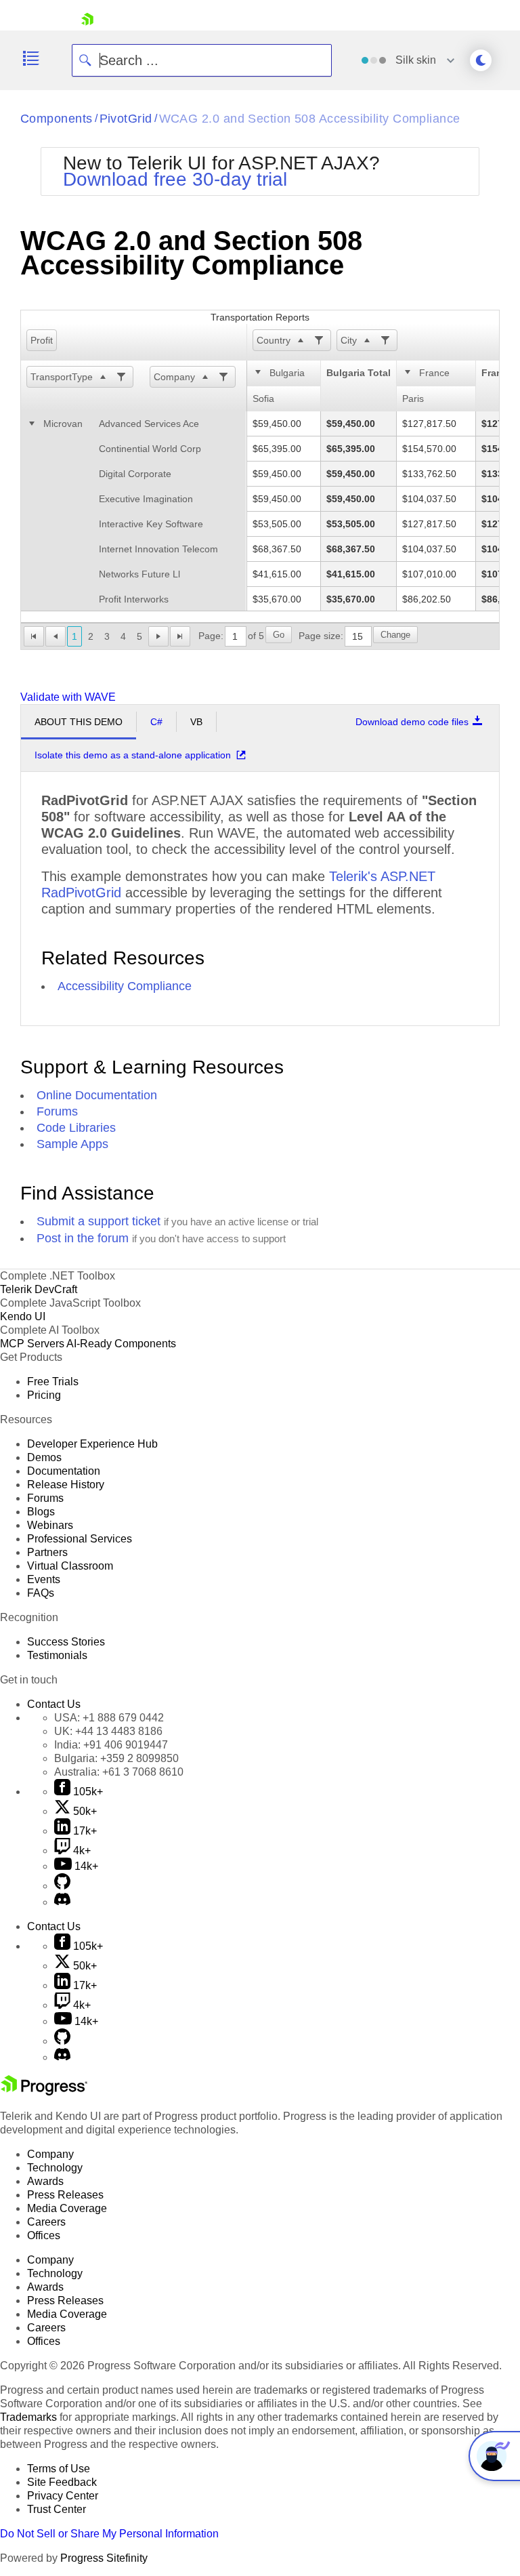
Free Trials (53, 1382)
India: (111, 1745)
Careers (46, 2222)
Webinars (50, 1525)
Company (174, 377)
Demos (44, 1457)
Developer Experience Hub (92, 1444)
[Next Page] (158, 636)
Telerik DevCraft (39, 1289)
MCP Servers (32, 1344)
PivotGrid (126, 119)
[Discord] (62, 1902)
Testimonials (57, 1655)
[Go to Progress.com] (44, 2092)
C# (156, 722)
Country (274, 340)
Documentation (64, 1471)
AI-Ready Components (121, 1344)
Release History (66, 1485)
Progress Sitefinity (104, 2558)
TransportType (62, 377)
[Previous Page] (56, 636)
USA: (109, 1718)
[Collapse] (259, 373)
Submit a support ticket (99, 1221)
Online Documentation (97, 1095)
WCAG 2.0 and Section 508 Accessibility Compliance (310, 119)
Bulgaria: (116, 1758)
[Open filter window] (318, 340)
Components (57, 119)
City (349, 340)
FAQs (41, 1593)
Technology (55, 2168)
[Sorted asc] (300, 340)
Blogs (41, 1512)
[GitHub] (62, 1886)
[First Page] (34, 636)
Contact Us (54, 1704)
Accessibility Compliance (125, 986)
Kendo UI (23, 1316)
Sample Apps (72, 1144)
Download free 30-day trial (175, 179)
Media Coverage (67, 2208)
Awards (45, 2181)
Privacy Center (63, 2496)
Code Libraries (76, 1128)
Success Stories (66, 1642)
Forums (57, 1111)
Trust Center (57, 2509)
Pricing (44, 1395)
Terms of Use (59, 2469)
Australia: (119, 1772)
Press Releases (65, 2195)
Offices (44, 2235)
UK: (108, 1731)
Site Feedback (62, 2482)
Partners (47, 1552)
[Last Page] (180, 636)
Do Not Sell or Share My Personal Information (109, 2534)
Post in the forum (83, 1238)
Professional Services (80, 1539)
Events (44, 1579)
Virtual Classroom (70, 1566)
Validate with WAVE (68, 697)
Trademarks (28, 2417)
